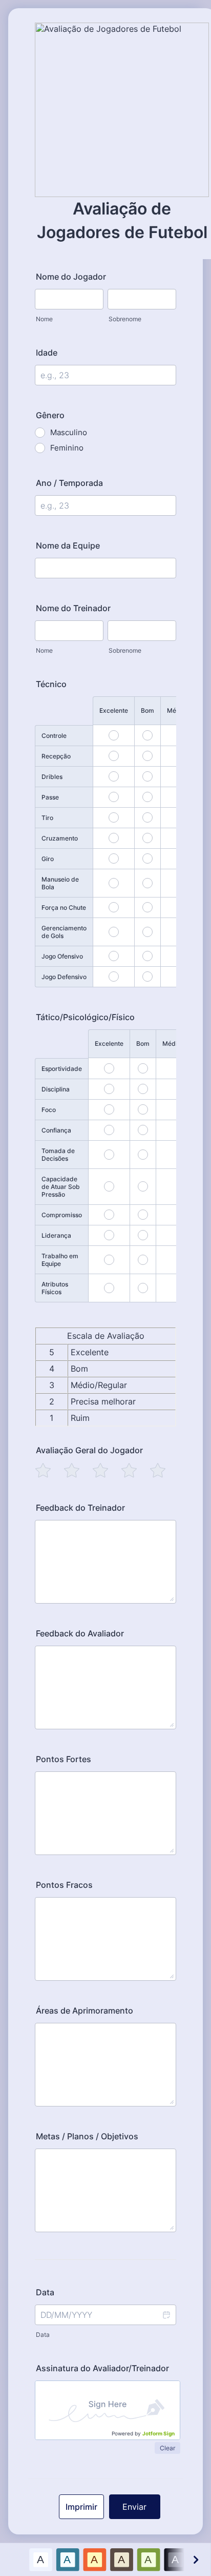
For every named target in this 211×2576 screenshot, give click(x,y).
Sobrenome (125, 319)
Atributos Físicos (55, 1288)
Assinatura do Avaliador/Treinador (102, 2368)
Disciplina (56, 1089)
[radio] (43, 1470)
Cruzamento (60, 838)
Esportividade (62, 1069)
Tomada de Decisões (58, 1155)
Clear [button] (167, 2448)
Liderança (56, 1235)
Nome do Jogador (71, 277)
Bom (147, 710)
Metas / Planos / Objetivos (87, 2136)
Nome (44, 319)
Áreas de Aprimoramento (85, 2011)
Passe (50, 797)
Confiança (56, 1130)
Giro (48, 859)
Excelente (114, 710)
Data (43, 2335)
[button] (166, 2315)
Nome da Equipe (68, 545)
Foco (49, 1110)
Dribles (52, 777)
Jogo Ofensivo (62, 956)
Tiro (47, 818)
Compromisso (62, 1215)
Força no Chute (64, 908)
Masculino (69, 432)
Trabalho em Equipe (60, 1260)
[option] (41, 2559)
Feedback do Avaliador (80, 1633)
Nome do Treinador (73, 608)
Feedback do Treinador (80, 1508)
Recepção (56, 756)
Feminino (67, 448)
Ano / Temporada (69, 483)
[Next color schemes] (195, 2559)
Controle (54, 736)
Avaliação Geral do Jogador (89, 1450)
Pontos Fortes (64, 1759)
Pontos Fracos (64, 1885)
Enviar (134, 2507)
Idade (47, 353)
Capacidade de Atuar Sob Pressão (61, 1187)
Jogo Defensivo (64, 977)
